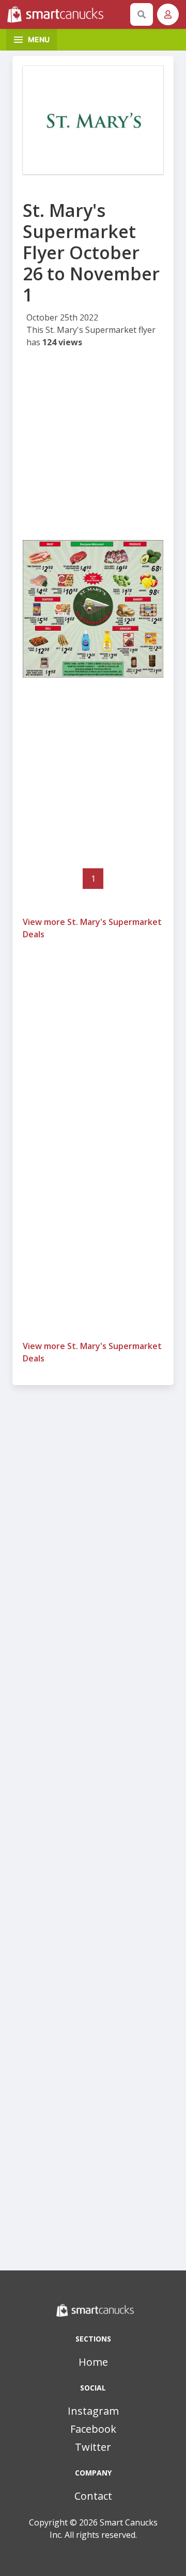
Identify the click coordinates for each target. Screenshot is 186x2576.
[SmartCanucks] (67, 14)
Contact (93, 2496)
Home (93, 2362)
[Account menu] (168, 14)
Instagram (93, 2411)
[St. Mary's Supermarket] (93, 120)
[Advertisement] (93, 447)
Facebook (93, 2429)
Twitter (93, 2447)
